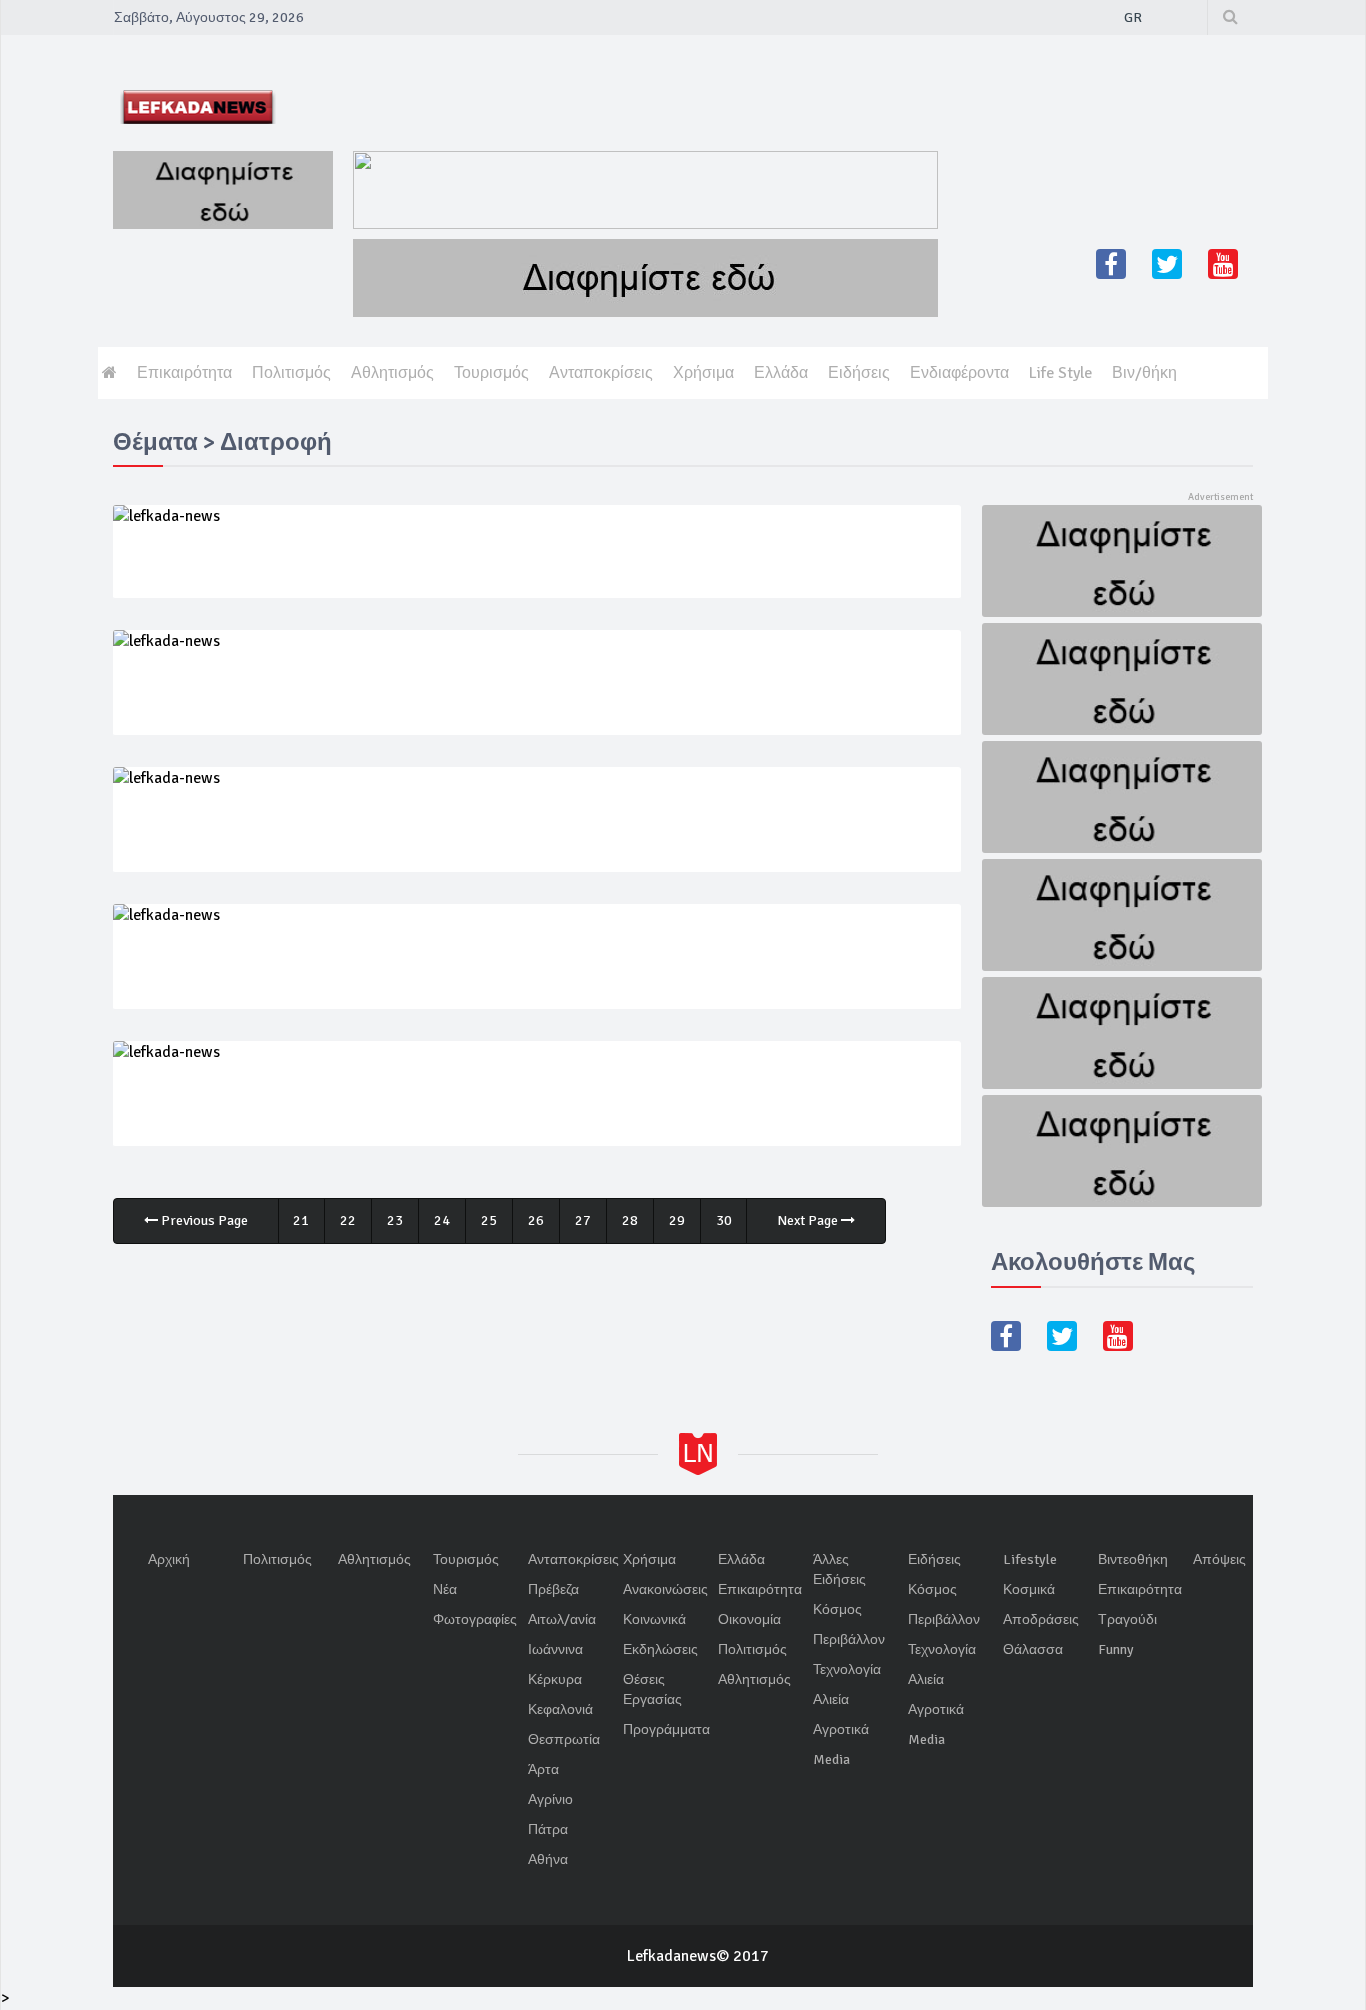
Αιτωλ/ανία (562, 1619)
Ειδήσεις (859, 373)
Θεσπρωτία (564, 1739)
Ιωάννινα (555, 1649)
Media (831, 1759)
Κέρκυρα (555, 1679)
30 (724, 1220)
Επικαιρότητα (184, 373)
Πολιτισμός (291, 373)
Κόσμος (837, 1609)
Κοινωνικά (654, 1619)
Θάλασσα (1033, 1649)
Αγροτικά (841, 1729)
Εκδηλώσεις (660, 1649)
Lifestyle (1030, 1559)
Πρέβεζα (553, 1589)
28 (630, 1220)
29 (677, 1220)
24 (442, 1220)
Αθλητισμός (392, 373)
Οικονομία (749, 1619)
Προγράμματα (666, 1729)
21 (301, 1220)
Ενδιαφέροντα (959, 373)
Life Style (1060, 373)
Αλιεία (831, 1699)
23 (395, 1220)
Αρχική (169, 1559)
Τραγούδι (1127, 1619)
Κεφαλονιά (560, 1709)
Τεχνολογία (847, 1669)
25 (489, 1220)
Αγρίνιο (550, 1799)
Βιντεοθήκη (1133, 1559)
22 (348, 1220)
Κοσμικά (1029, 1589)
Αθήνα (548, 1859)
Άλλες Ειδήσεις (839, 1569)
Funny (1116, 1649)
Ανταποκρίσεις (601, 373)
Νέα (445, 1589)
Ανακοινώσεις (665, 1589)
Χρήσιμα (703, 373)
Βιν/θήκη (1144, 373)
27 (583, 1220)
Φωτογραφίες (475, 1619)
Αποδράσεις (1041, 1619)
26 (536, 1220)
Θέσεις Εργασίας (652, 1689)
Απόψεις (1219, 1559)
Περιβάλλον (849, 1639)
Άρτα (543, 1769)
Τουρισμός (491, 373)
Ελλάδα (781, 373)
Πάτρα (548, 1829)
